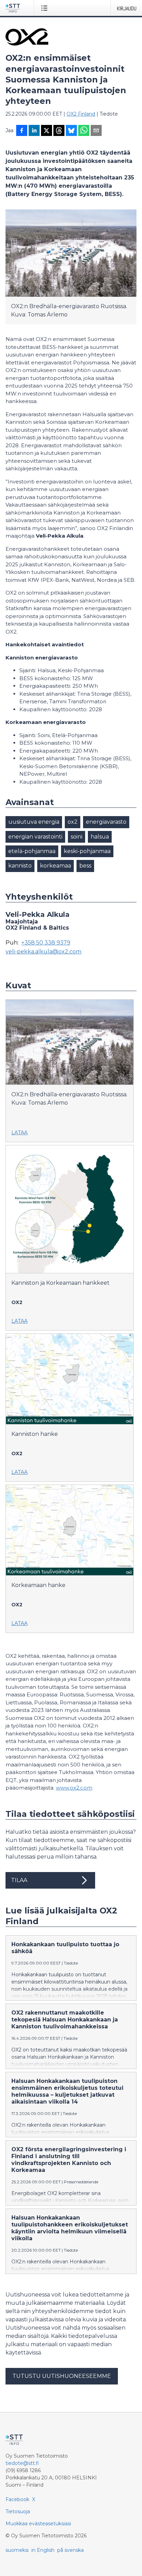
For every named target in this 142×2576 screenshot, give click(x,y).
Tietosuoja (18, 2511)
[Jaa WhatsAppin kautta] (84, 131)
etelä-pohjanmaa (32, 851)
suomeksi (17, 2550)
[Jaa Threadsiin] (59, 131)
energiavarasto (106, 822)
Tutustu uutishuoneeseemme (62, 2376)
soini (77, 837)
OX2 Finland (81, 114)
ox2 (73, 822)
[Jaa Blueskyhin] (71, 131)
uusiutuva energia (34, 822)
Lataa (19, 1133)
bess (85, 866)
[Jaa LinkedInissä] (34, 131)
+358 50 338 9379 (46, 943)
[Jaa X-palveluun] (47, 131)
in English (43, 2550)
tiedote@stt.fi (22, 2463)
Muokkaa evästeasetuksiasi (38, 2524)
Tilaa (19, 1880)
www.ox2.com (74, 1788)
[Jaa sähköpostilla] (96, 131)
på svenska (70, 2550)
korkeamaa (55, 866)
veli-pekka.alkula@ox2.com (43, 952)
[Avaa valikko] (46, 8)
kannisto (20, 866)
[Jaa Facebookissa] (22, 131)
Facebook (17, 2499)
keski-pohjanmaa (87, 851)
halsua (100, 837)
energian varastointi (35, 837)
